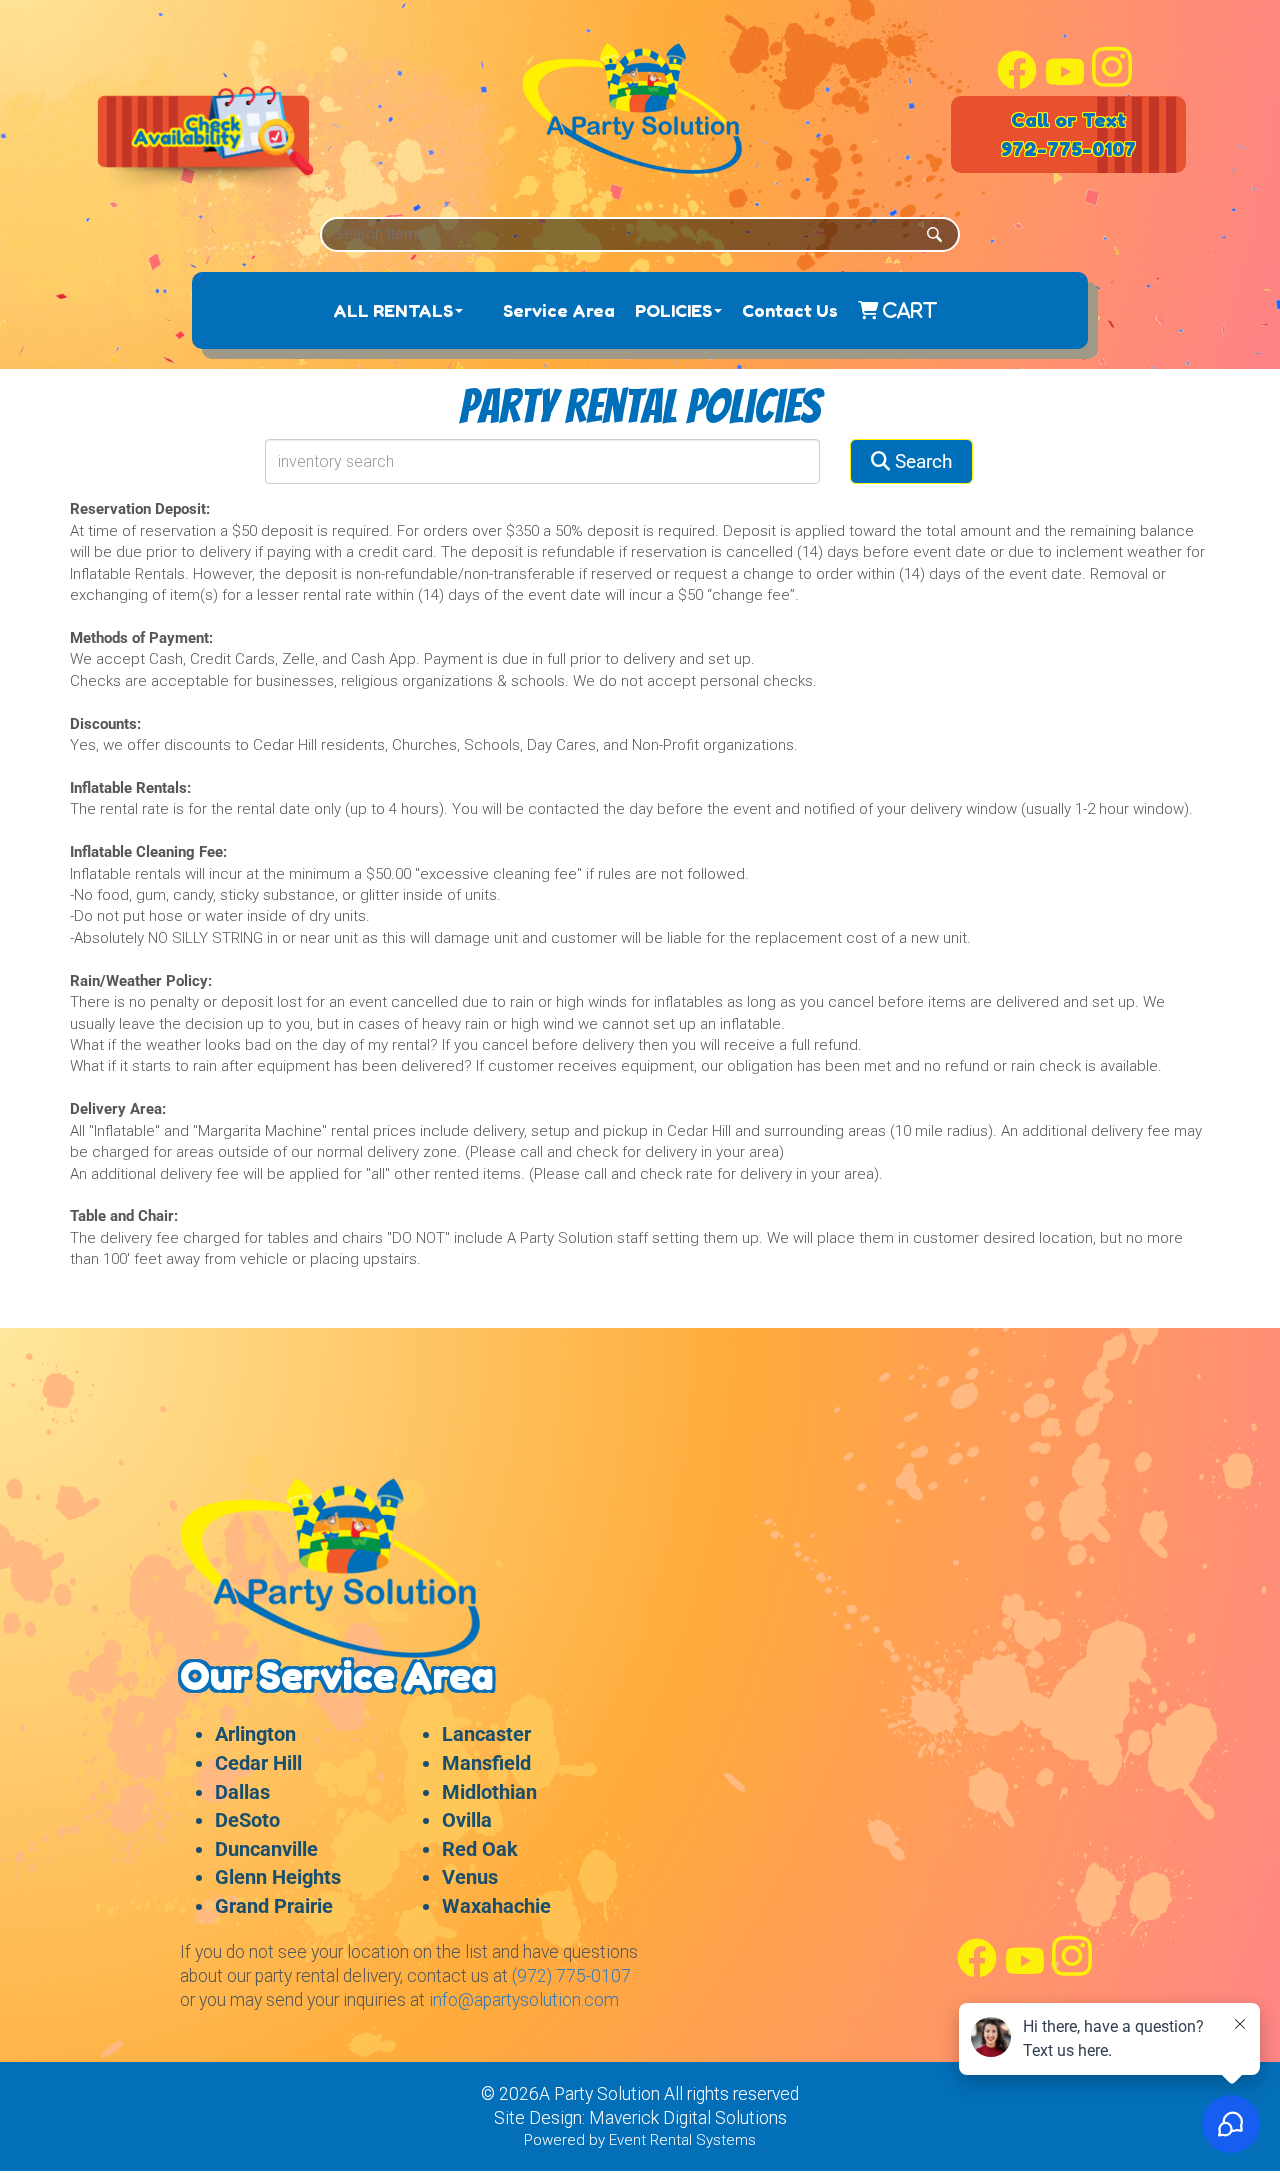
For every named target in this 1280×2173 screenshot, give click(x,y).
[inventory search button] (934, 234)
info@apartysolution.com (524, 2000)
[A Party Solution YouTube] (1065, 85)
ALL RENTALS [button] (393, 310)
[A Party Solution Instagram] (1112, 85)
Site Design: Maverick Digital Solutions (640, 2118)
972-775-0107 (1068, 149)
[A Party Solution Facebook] (1017, 85)
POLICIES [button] (673, 310)
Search (921, 461)
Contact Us (790, 310)
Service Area (559, 310)
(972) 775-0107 (571, 1976)
